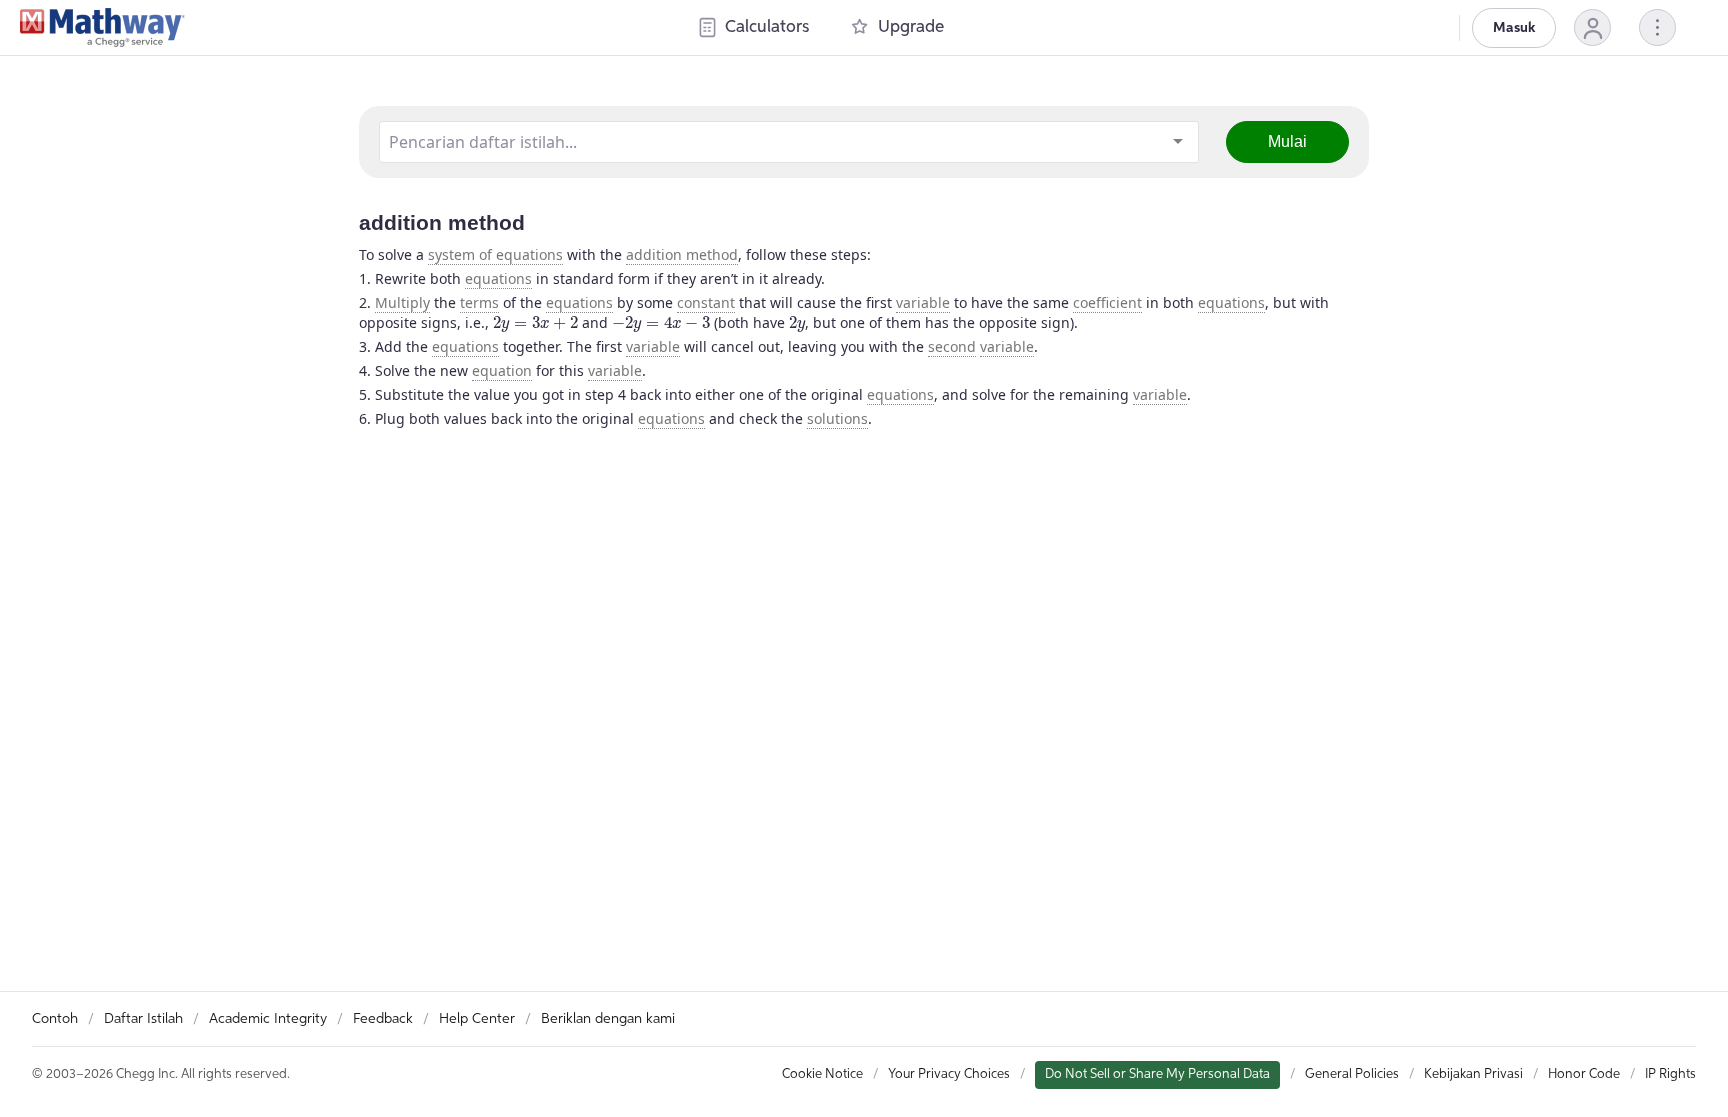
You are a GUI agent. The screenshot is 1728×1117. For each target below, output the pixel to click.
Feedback (383, 1019)
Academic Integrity (268, 1019)
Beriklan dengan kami (608, 1019)
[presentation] (535, 324)
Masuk (1514, 28)
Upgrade (911, 27)
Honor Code (1584, 1074)
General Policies (1352, 1074)
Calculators (767, 27)
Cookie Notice (822, 1074)
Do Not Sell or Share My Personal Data (1157, 1074)
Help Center (477, 1019)
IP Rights (1670, 1074)
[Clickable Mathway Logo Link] (102, 28)
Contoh (55, 1019)
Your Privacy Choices (949, 1074)
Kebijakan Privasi (1473, 1074)
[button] (1592, 27)
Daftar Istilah (143, 1019)
